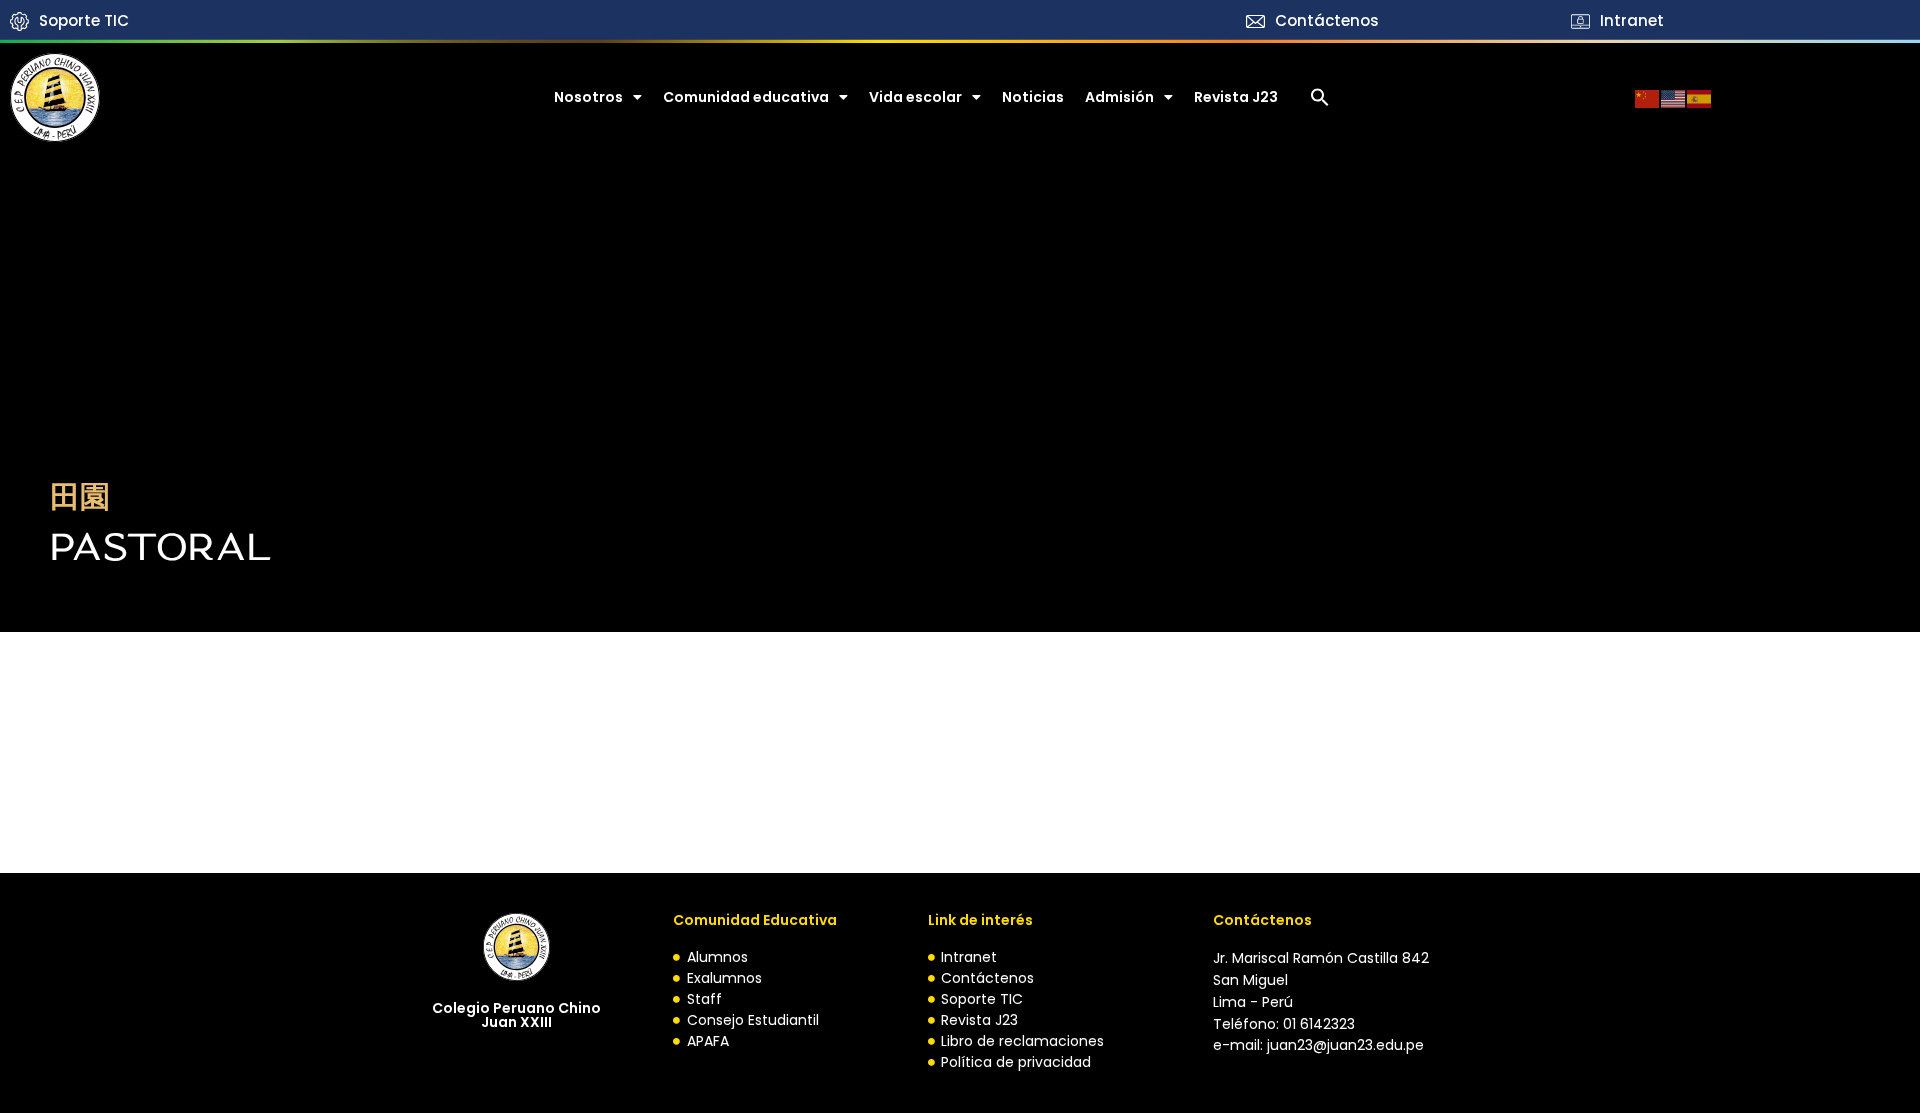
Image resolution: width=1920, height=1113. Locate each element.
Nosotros (588, 97)
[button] (1320, 97)
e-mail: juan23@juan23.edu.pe (1318, 1045)
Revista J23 (1236, 97)
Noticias (1033, 97)
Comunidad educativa (746, 97)
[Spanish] (1700, 97)
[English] (1674, 97)
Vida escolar (915, 97)
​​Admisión (1119, 97)
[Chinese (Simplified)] (1648, 97)
